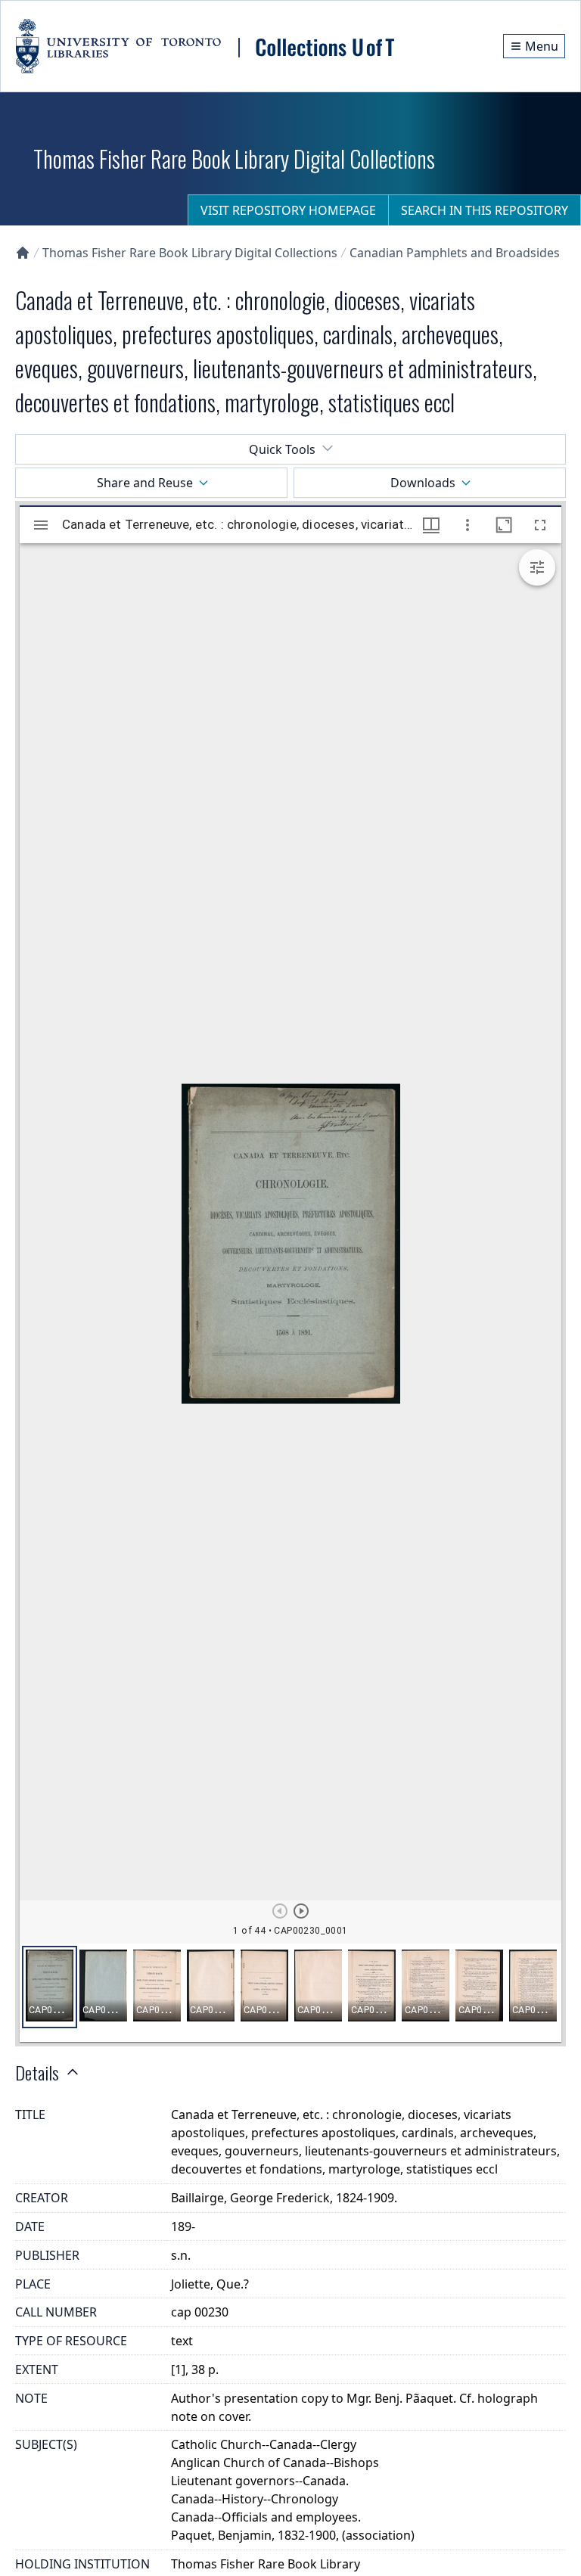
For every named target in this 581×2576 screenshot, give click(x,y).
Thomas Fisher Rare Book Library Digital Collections (190, 253)
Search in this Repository (485, 210)
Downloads (423, 483)
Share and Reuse (145, 483)
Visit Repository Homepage (288, 210)
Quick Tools (282, 449)
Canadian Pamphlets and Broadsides (455, 253)
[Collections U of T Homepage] (23, 253)
